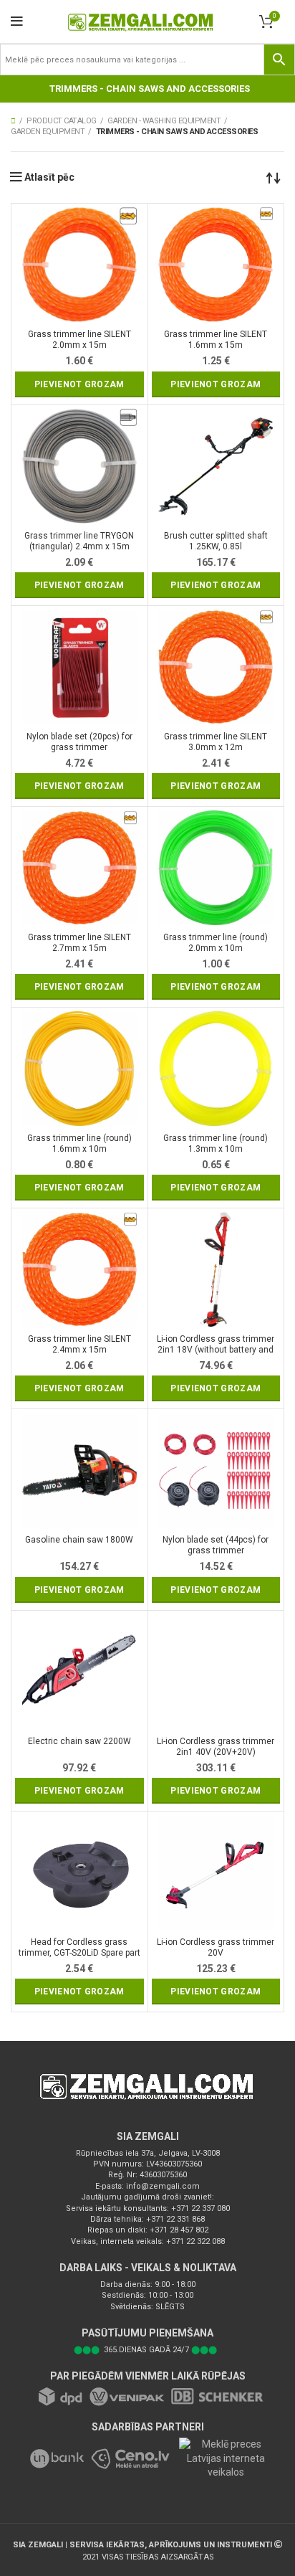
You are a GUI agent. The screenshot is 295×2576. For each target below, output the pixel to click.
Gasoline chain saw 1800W (79, 1540)
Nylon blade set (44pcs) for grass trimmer (216, 1545)
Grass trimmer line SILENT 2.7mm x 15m (79, 943)
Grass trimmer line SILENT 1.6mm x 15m (216, 340)
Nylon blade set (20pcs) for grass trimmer (79, 742)
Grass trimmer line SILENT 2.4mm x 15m (79, 1344)
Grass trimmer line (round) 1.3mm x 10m (216, 1143)
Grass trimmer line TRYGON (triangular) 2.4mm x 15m (79, 541)
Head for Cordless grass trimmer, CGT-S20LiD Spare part (79, 1947)
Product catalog (62, 121)
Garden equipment (48, 132)
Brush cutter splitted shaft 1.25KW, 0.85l (216, 541)
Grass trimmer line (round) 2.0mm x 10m (216, 943)
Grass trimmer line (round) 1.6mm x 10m (79, 1143)
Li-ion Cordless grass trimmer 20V (216, 1947)
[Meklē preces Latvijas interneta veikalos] (221, 2458)
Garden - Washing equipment (164, 121)
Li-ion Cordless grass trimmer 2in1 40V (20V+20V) (216, 1747)
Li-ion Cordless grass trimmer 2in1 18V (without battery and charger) (216, 1345)
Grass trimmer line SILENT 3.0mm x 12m (216, 742)
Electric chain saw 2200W (79, 1741)
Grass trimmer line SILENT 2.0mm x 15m (79, 340)
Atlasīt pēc (49, 177)
